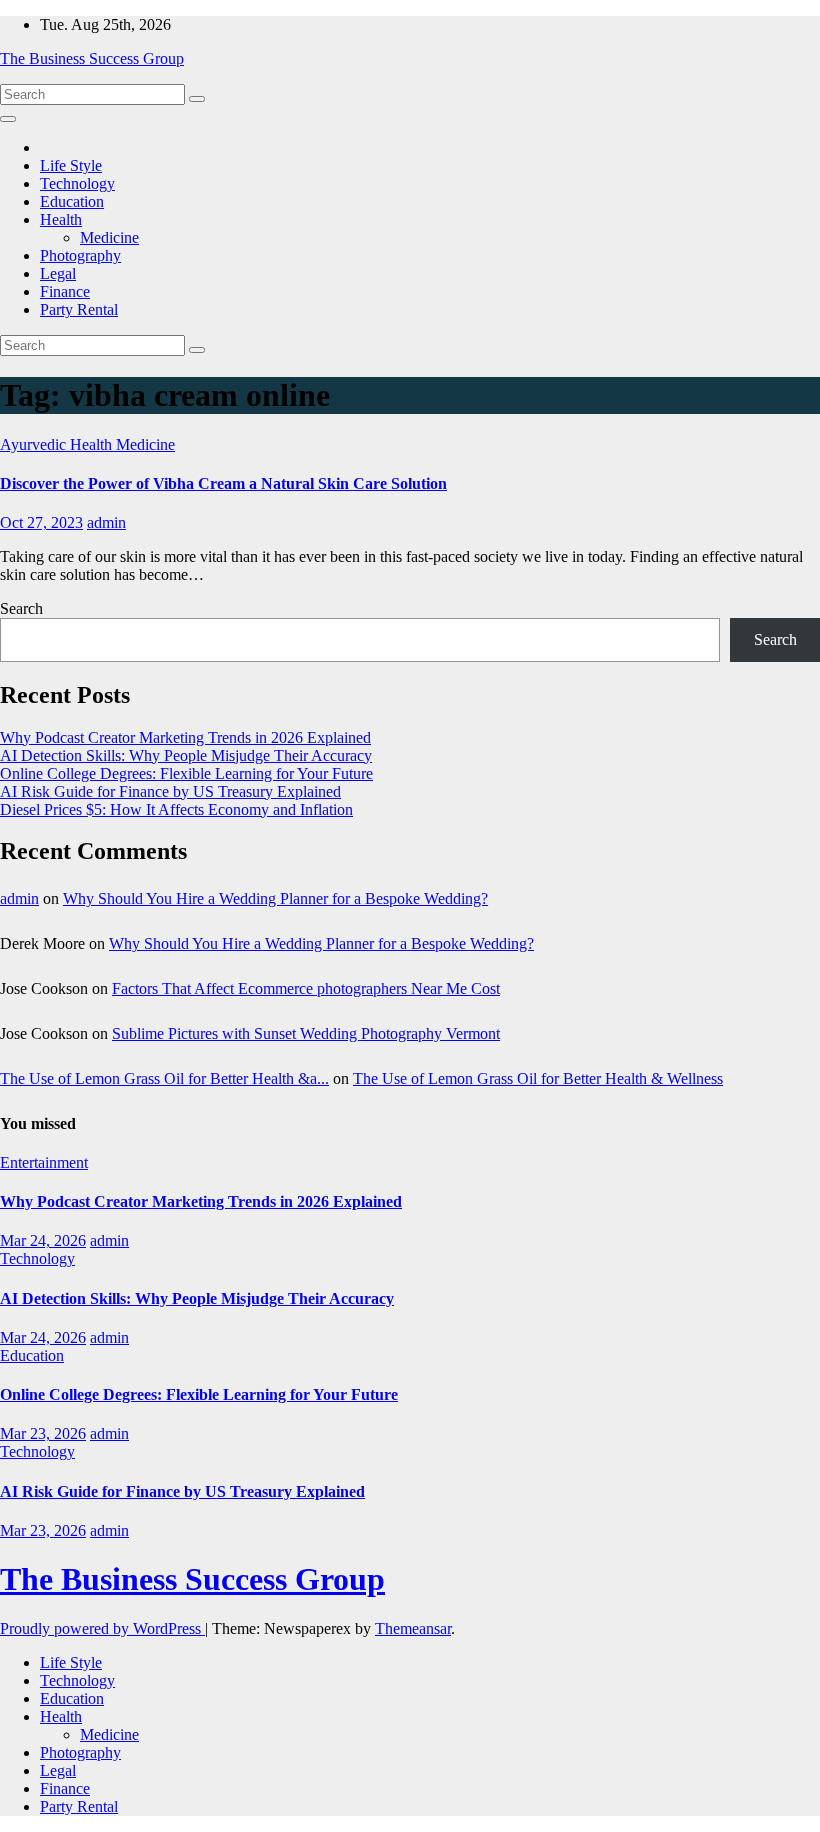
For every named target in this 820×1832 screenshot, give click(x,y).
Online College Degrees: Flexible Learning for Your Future (186, 773)
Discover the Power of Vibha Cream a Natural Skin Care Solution (223, 483)
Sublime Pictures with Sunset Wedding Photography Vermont (306, 1033)
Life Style (71, 165)
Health (61, 219)
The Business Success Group (92, 58)
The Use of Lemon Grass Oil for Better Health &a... (164, 1078)
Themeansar (413, 1628)
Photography (80, 255)
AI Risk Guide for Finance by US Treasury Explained (170, 791)
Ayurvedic (35, 444)
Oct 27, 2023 (41, 522)
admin (106, 522)
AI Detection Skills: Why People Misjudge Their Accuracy (186, 755)
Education (72, 201)
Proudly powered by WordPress (102, 1628)
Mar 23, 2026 (43, 1433)
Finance (65, 291)
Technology (77, 183)
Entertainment (44, 1162)
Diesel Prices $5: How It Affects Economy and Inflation (176, 809)
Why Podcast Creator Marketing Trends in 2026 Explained (185, 737)
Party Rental (79, 309)
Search (21, 608)
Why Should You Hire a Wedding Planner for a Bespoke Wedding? (275, 898)
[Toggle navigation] (8, 119)
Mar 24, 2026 (43, 1240)
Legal (58, 273)
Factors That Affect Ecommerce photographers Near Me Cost (306, 988)
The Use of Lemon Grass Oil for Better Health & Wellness (538, 1078)
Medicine (109, 237)
